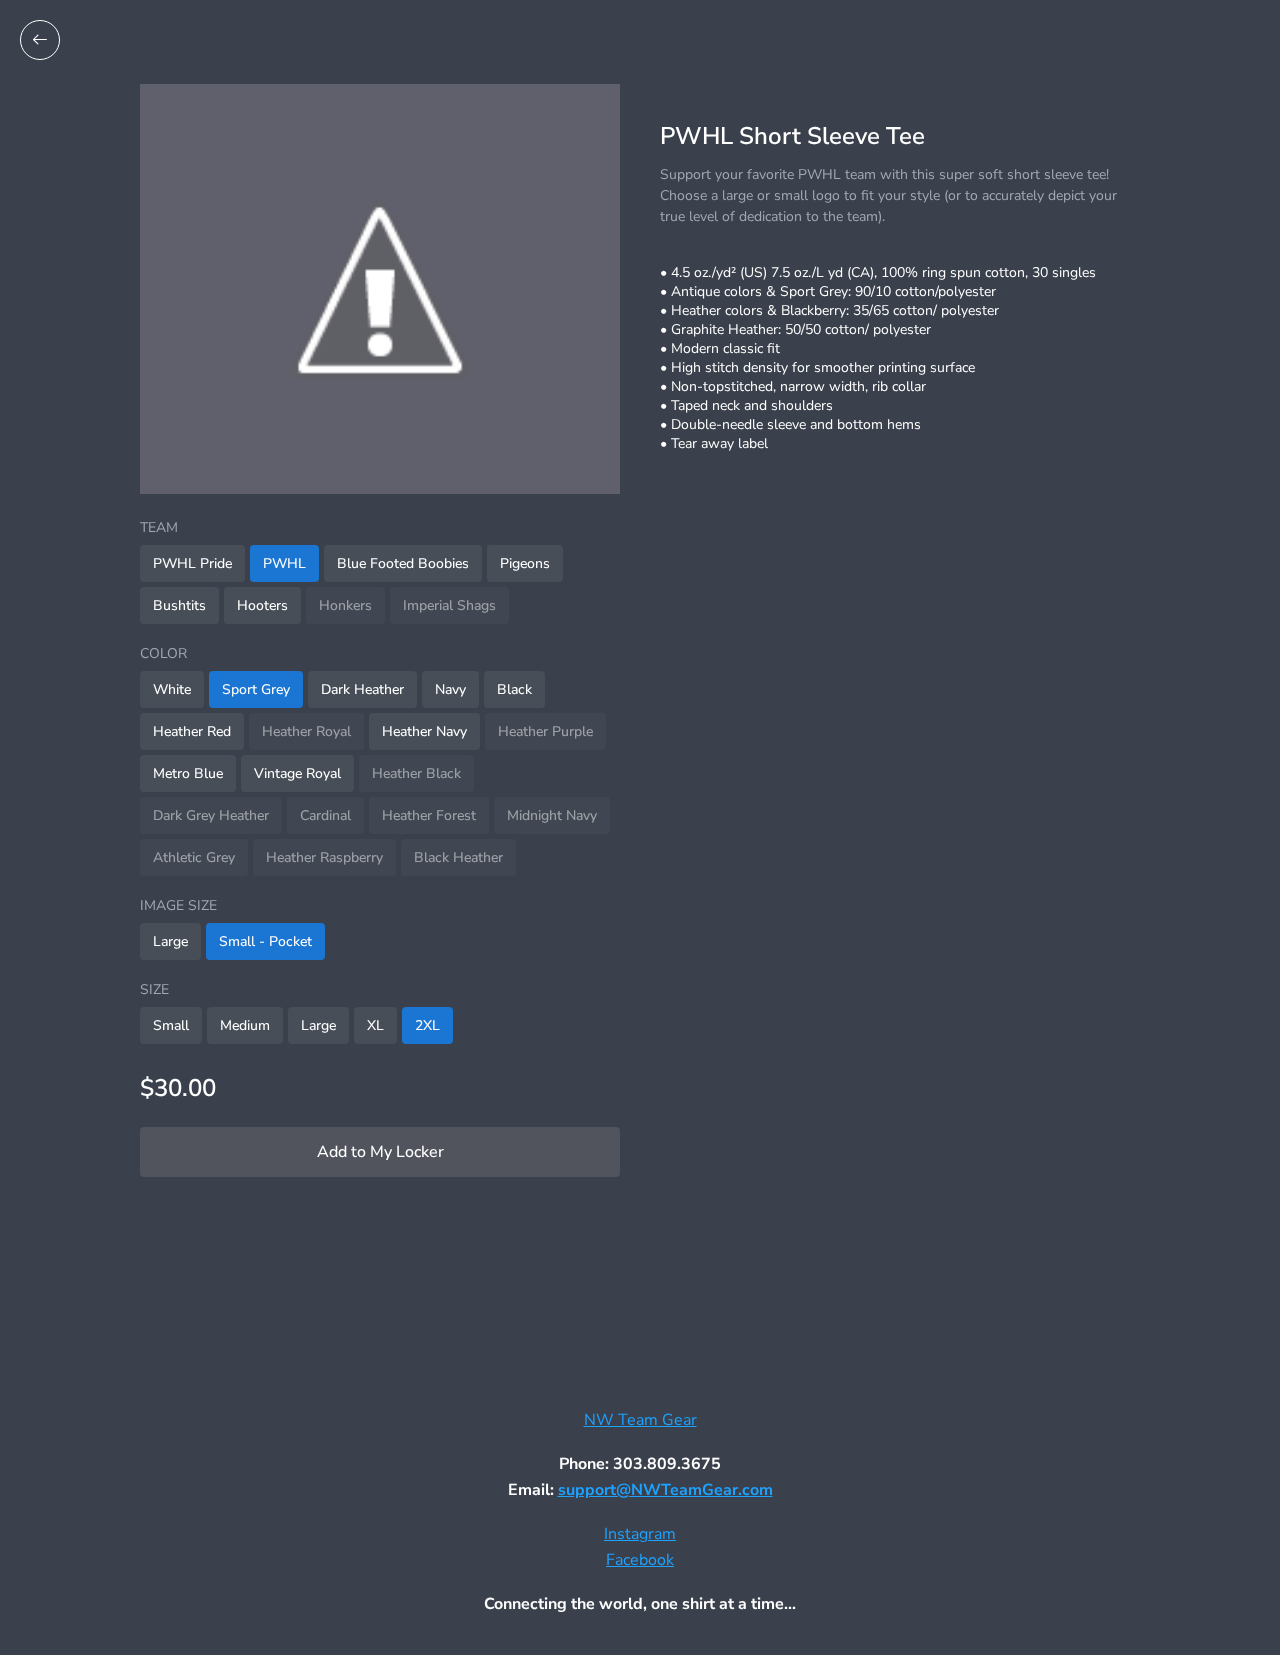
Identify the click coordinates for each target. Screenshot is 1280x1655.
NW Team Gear (640, 1420)
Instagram (640, 1534)
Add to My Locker (380, 1152)
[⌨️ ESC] (40, 40)
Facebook (640, 1560)
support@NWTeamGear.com (665, 1490)
